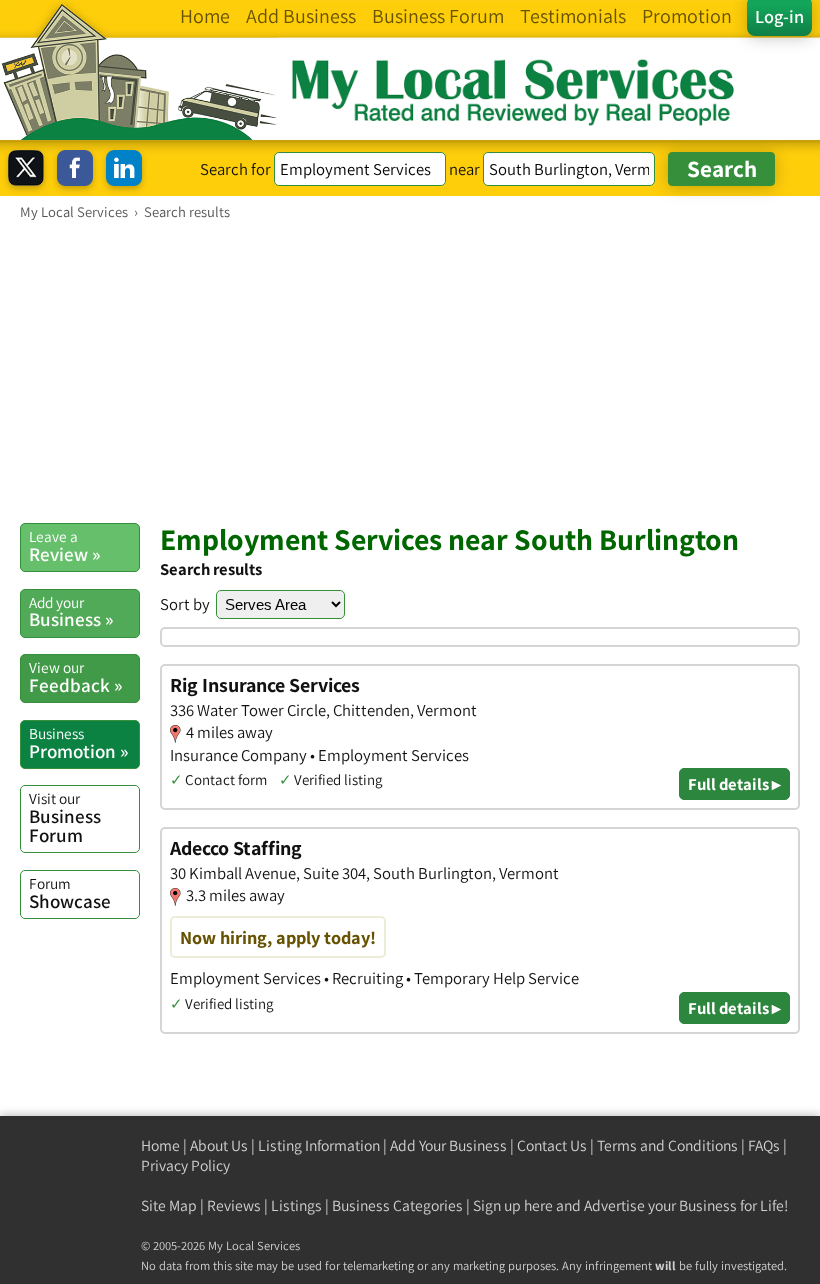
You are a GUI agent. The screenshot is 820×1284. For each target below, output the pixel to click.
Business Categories (397, 1205)
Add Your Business (448, 1145)
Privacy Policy (185, 1165)
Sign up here (513, 1205)
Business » (71, 612)
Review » (64, 546)
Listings (296, 1205)
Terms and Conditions (667, 1145)
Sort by (185, 604)
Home (160, 1145)
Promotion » (78, 743)
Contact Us (552, 1145)
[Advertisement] (410, 371)
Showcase (70, 893)
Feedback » (75, 677)
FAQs (764, 1145)
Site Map (169, 1205)
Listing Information (319, 1145)
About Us (219, 1145)
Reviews (234, 1205)
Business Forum (65, 817)
